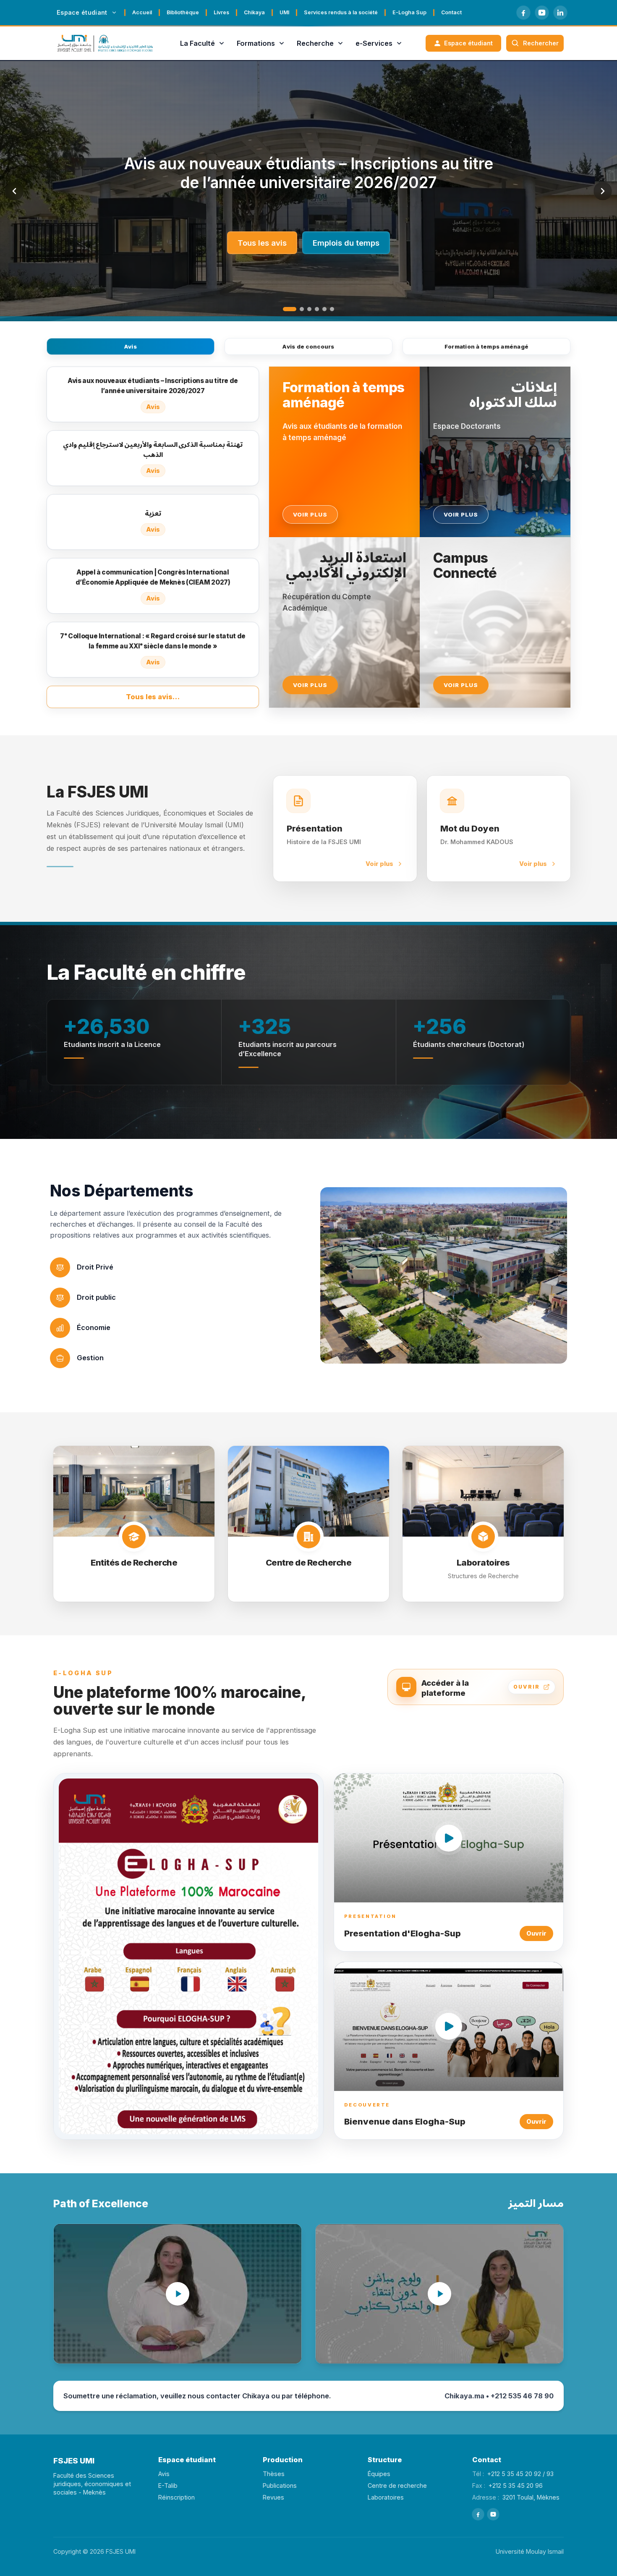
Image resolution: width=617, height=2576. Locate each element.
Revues (273, 2497)
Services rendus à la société (341, 12)
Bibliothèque (183, 12)
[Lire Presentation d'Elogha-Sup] (449, 1838)
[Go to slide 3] (309, 309)
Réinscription (176, 2497)
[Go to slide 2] (297, 309)
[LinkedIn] (560, 13)
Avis (131, 346)
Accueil (142, 12)
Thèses (274, 2474)
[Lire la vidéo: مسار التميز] (439, 2294)
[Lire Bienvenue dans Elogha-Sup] (449, 2026)
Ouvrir (536, 1933)
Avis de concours (308, 346)
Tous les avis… (153, 697)
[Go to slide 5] (324, 309)
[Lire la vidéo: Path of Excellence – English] (178, 2294)
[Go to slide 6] (332, 309)
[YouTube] (542, 13)
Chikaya (254, 12)
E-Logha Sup (409, 12)
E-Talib (168, 2485)
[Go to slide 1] (285, 309)
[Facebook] (523, 13)
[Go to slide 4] (317, 309)
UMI (284, 12)
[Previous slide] (14, 191)
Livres (221, 12)
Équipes (379, 2474)
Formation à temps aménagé (487, 346)
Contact (451, 12)
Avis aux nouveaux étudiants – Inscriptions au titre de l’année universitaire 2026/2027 (309, 173)
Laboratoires (386, 2497)
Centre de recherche (397, 2485)
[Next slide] (603, 191)
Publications (280, 2485)
